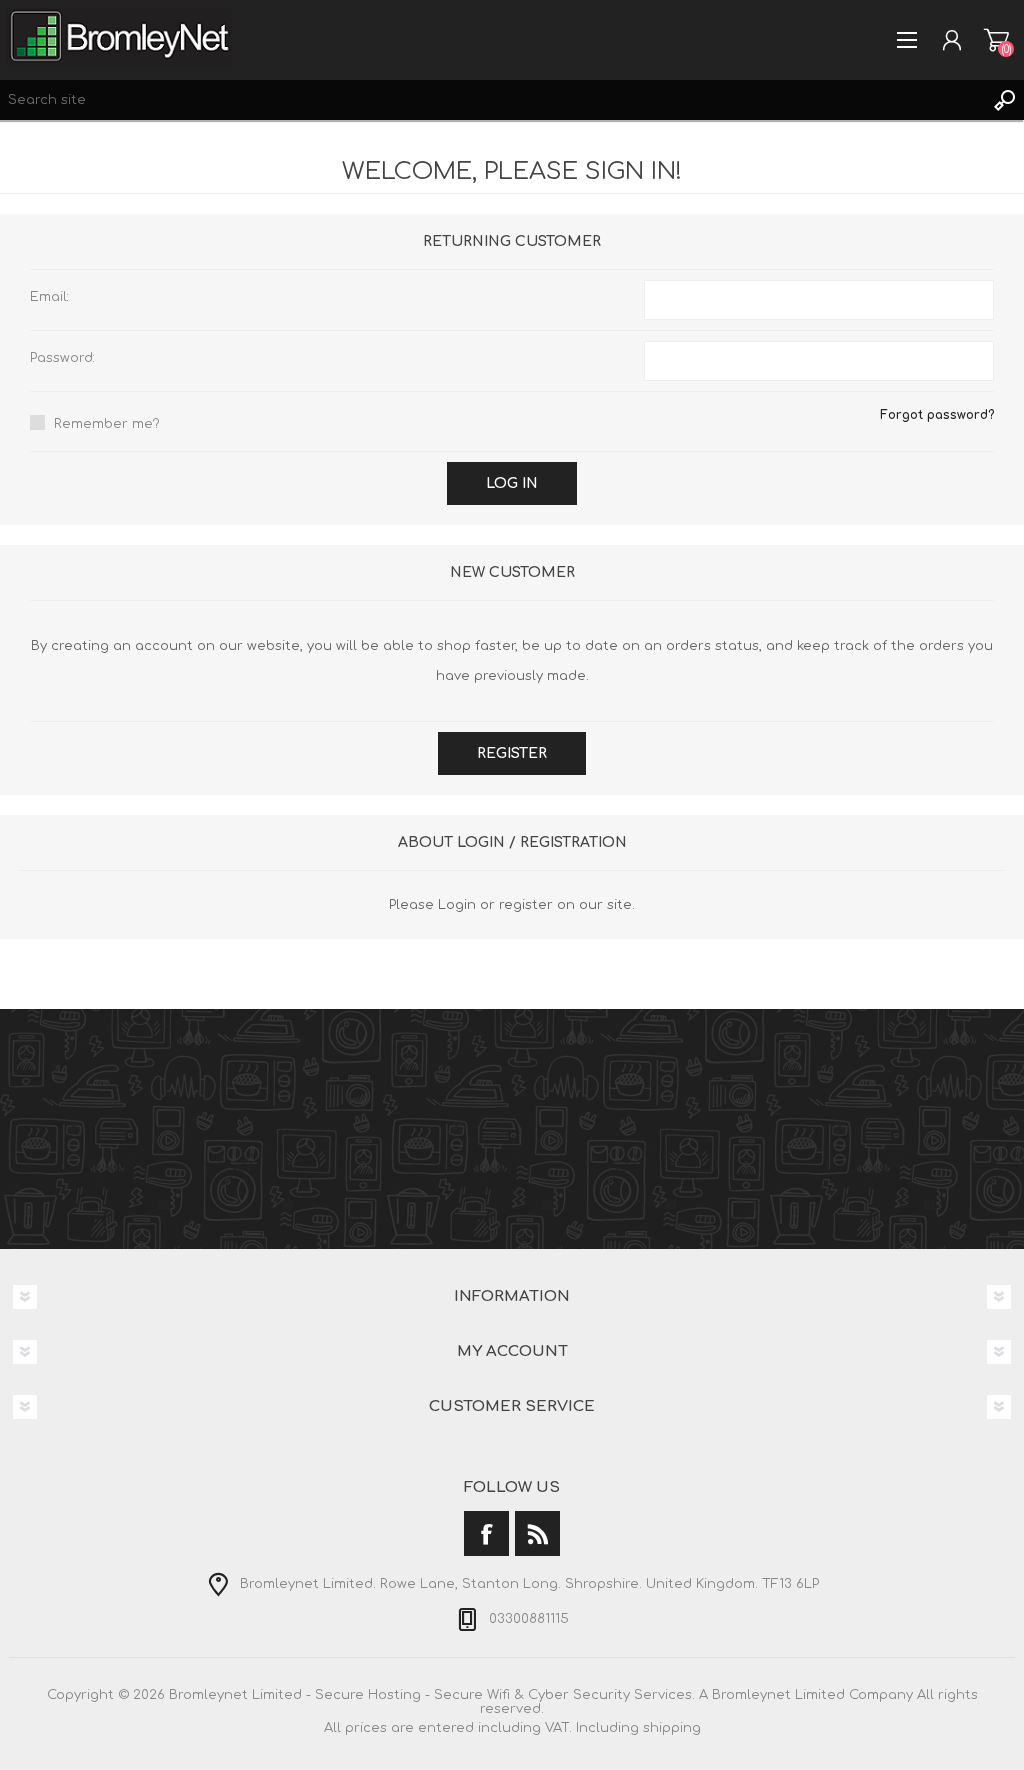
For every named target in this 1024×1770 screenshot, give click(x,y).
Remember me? (107, 424)
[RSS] (537, 1533)
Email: (49, 297)
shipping (672, 1728)
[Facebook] (486, 1533)
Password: (62, 358)
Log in (512, 483)
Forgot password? (937, 415)
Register (512, 753)
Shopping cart (996, 40)
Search (1004, 100)
